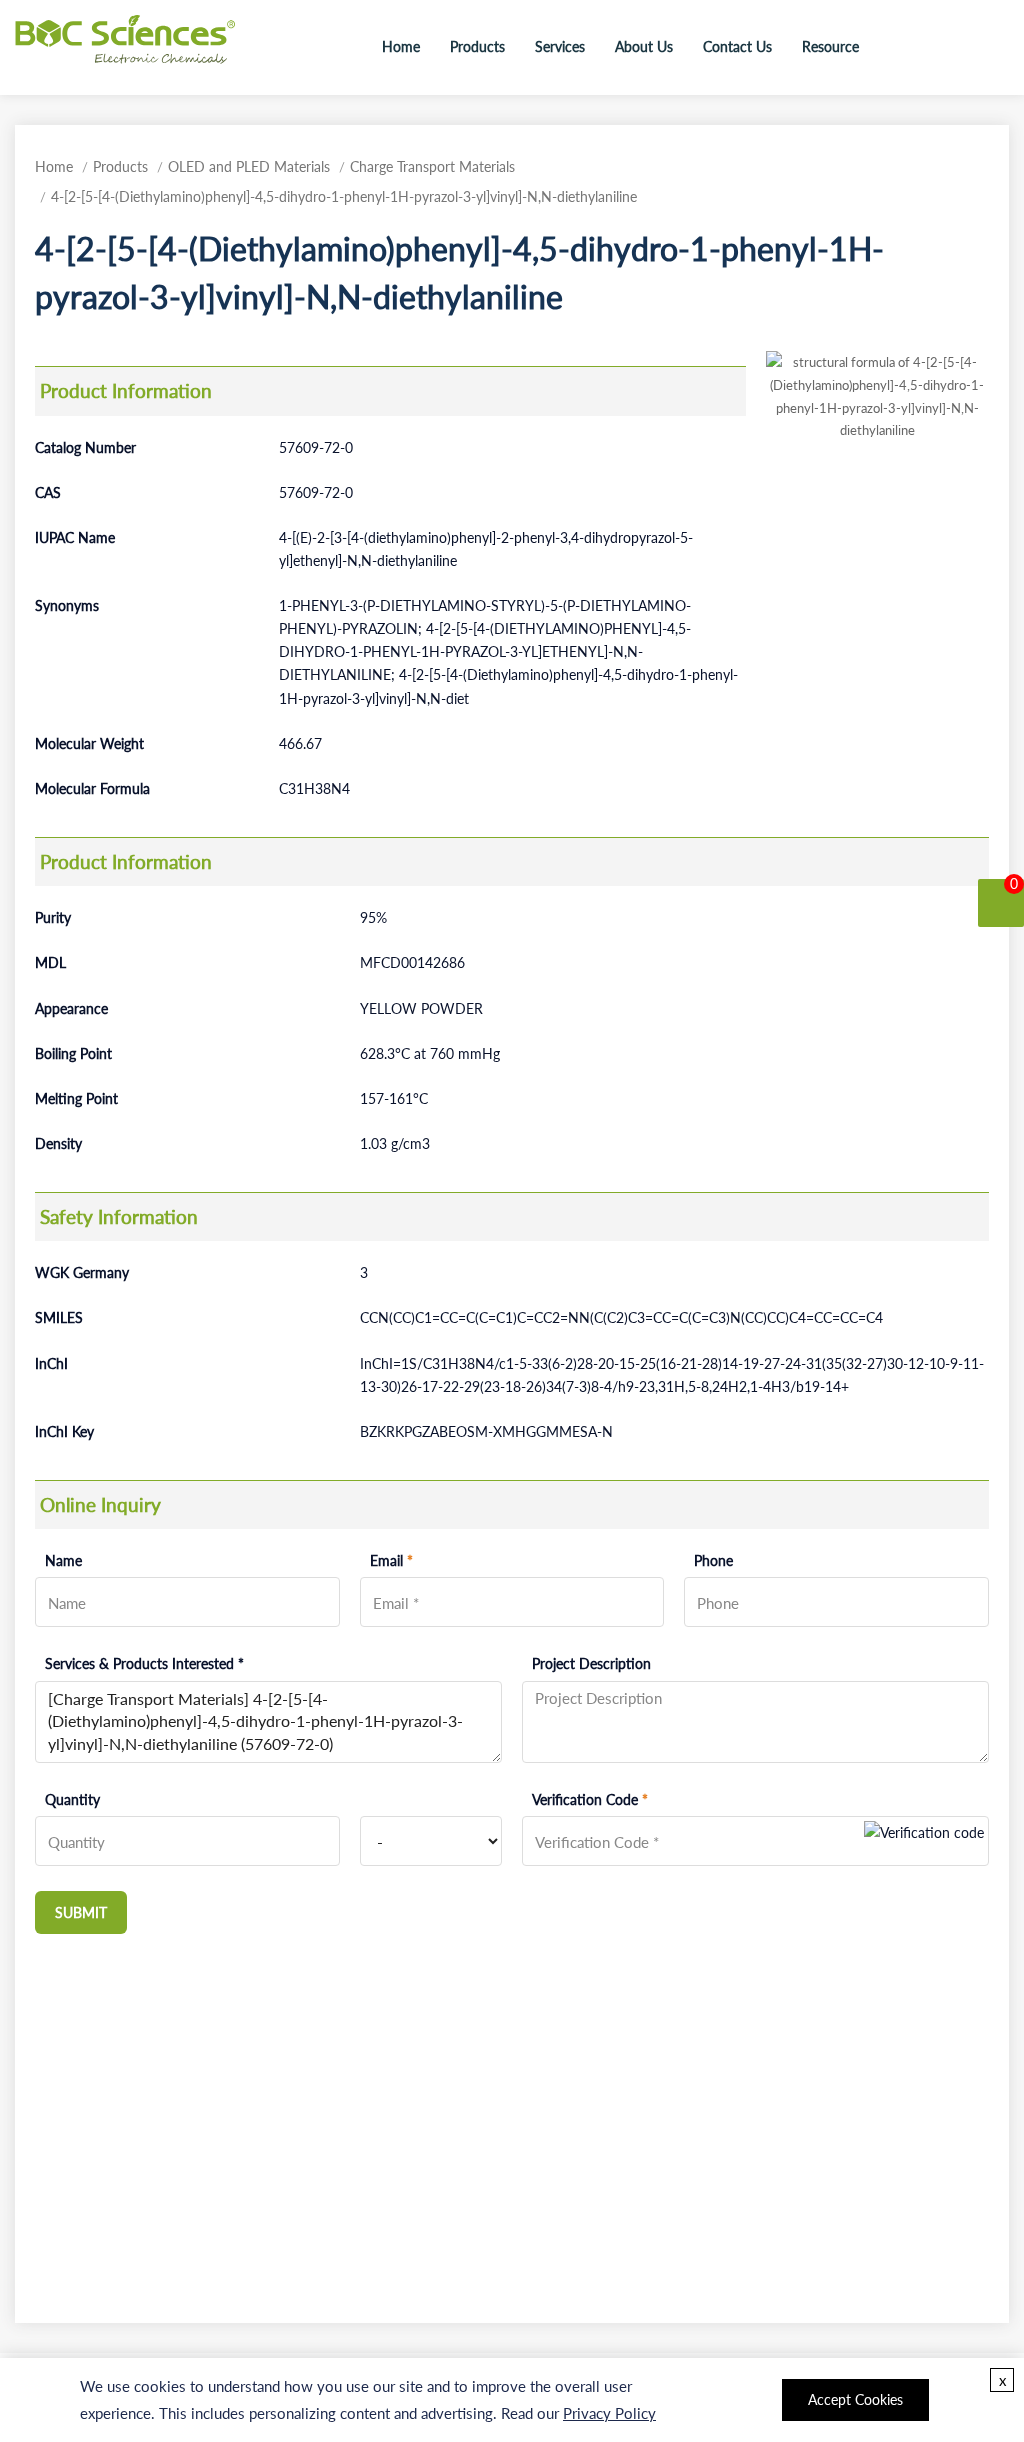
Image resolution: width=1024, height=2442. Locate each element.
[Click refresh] (924, 1841)
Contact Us (737, 46)
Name (63, 1560)
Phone (713, 1560)
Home (401, 46)
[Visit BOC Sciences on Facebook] (935, 46)
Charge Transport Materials (432, 166)
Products (477, 46)
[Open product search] (895, 47)
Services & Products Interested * (144, 1663)
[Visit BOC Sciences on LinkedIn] (991, 46)
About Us (644, 46)
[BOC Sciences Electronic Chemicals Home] (125, 45)
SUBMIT (81, 1912)
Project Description (591, 1663)
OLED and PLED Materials (249, 166)
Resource (830, 46)
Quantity (72, 1799)
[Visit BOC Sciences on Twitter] (963, 46)
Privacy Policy (609, 2413)
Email (391, 1560)
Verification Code (590, 1799)
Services (560, 46)
